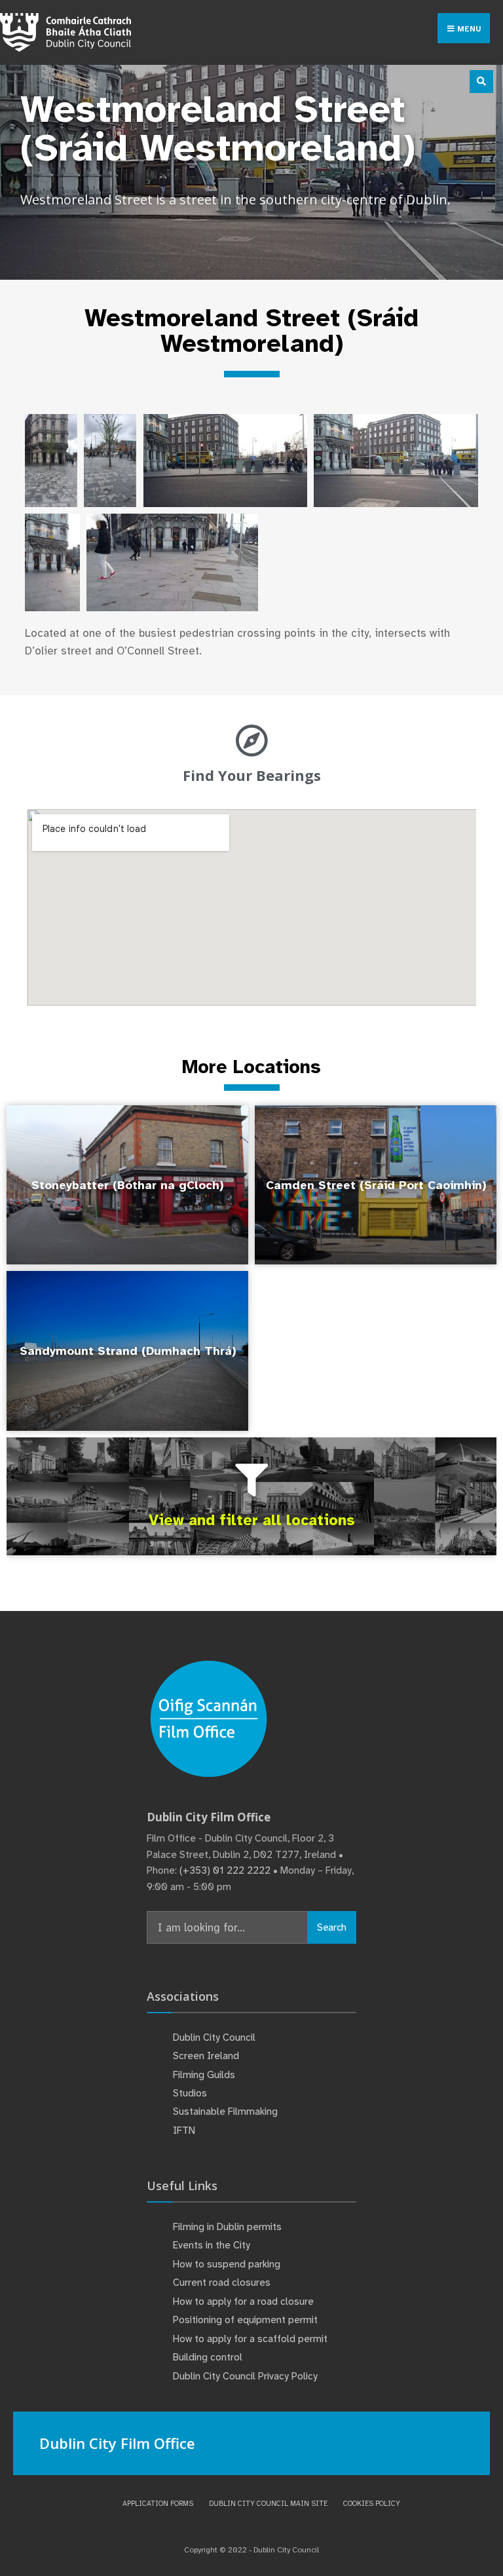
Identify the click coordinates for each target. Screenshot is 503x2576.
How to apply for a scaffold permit (250, 2339)
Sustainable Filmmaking (225, 2112)
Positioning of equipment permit (245, 2320)
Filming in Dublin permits (229, 2227)
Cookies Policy (372, 2503)
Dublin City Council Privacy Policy (245, 2376)
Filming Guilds (204, 2075)
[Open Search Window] (481, 82)
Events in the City (212, 2245)
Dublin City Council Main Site (268, 2503)
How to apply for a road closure (243, 2301)
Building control (208, 2357)
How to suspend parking (227, 2264)
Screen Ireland (206, 2056)
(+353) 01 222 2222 (225, 1870)
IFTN (184, 2131)
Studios (190, 2093)
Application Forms (158, 2503)
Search (332, 1927)
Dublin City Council (214, 2037)
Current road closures (222, 2282)
